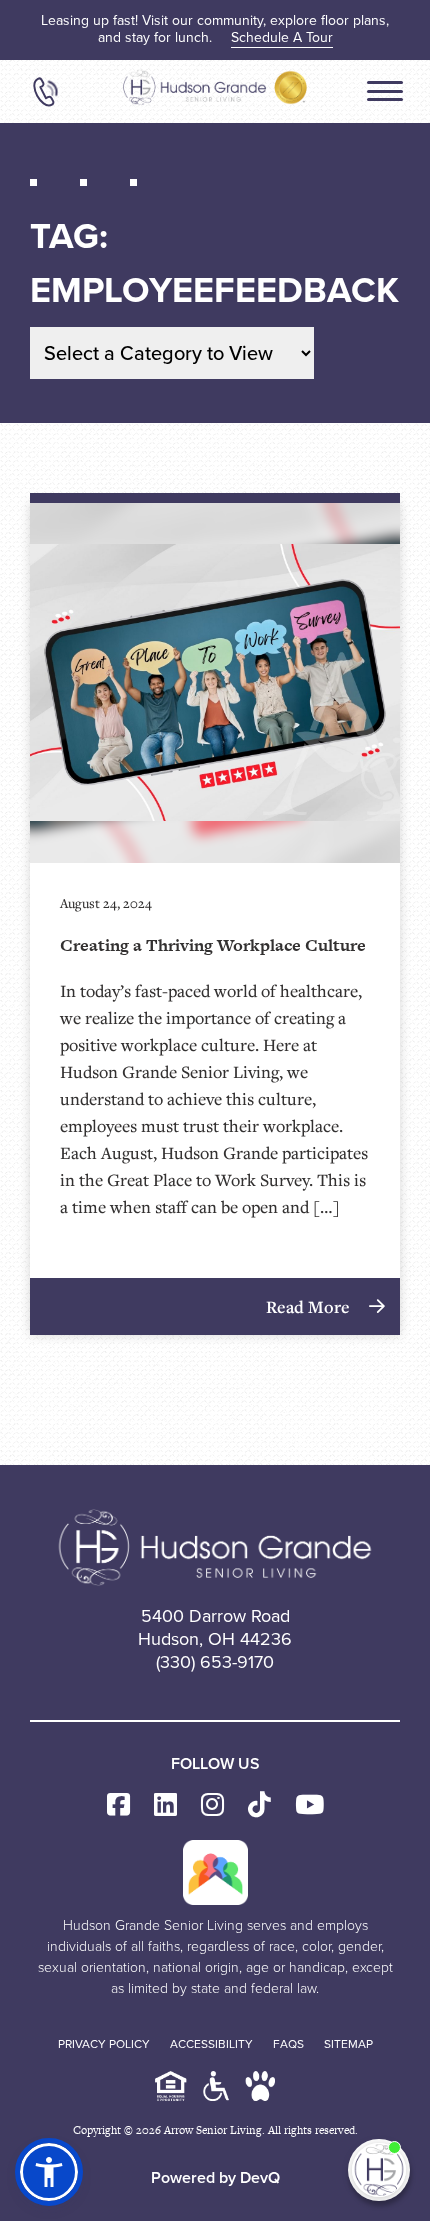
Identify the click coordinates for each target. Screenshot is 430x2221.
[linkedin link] (165, 1805)
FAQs (288, 2044)
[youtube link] (309, 1805)
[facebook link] (118, 1805)
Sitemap (348, 2044)
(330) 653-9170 (215, 1662)
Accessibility (211, 2044)
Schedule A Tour (282, 37)
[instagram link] (212, 1805)
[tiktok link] (259, 1805)
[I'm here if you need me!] (379, 2170)
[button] (49, 2172)
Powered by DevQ (215, 2177)
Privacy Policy (104, 2044)
